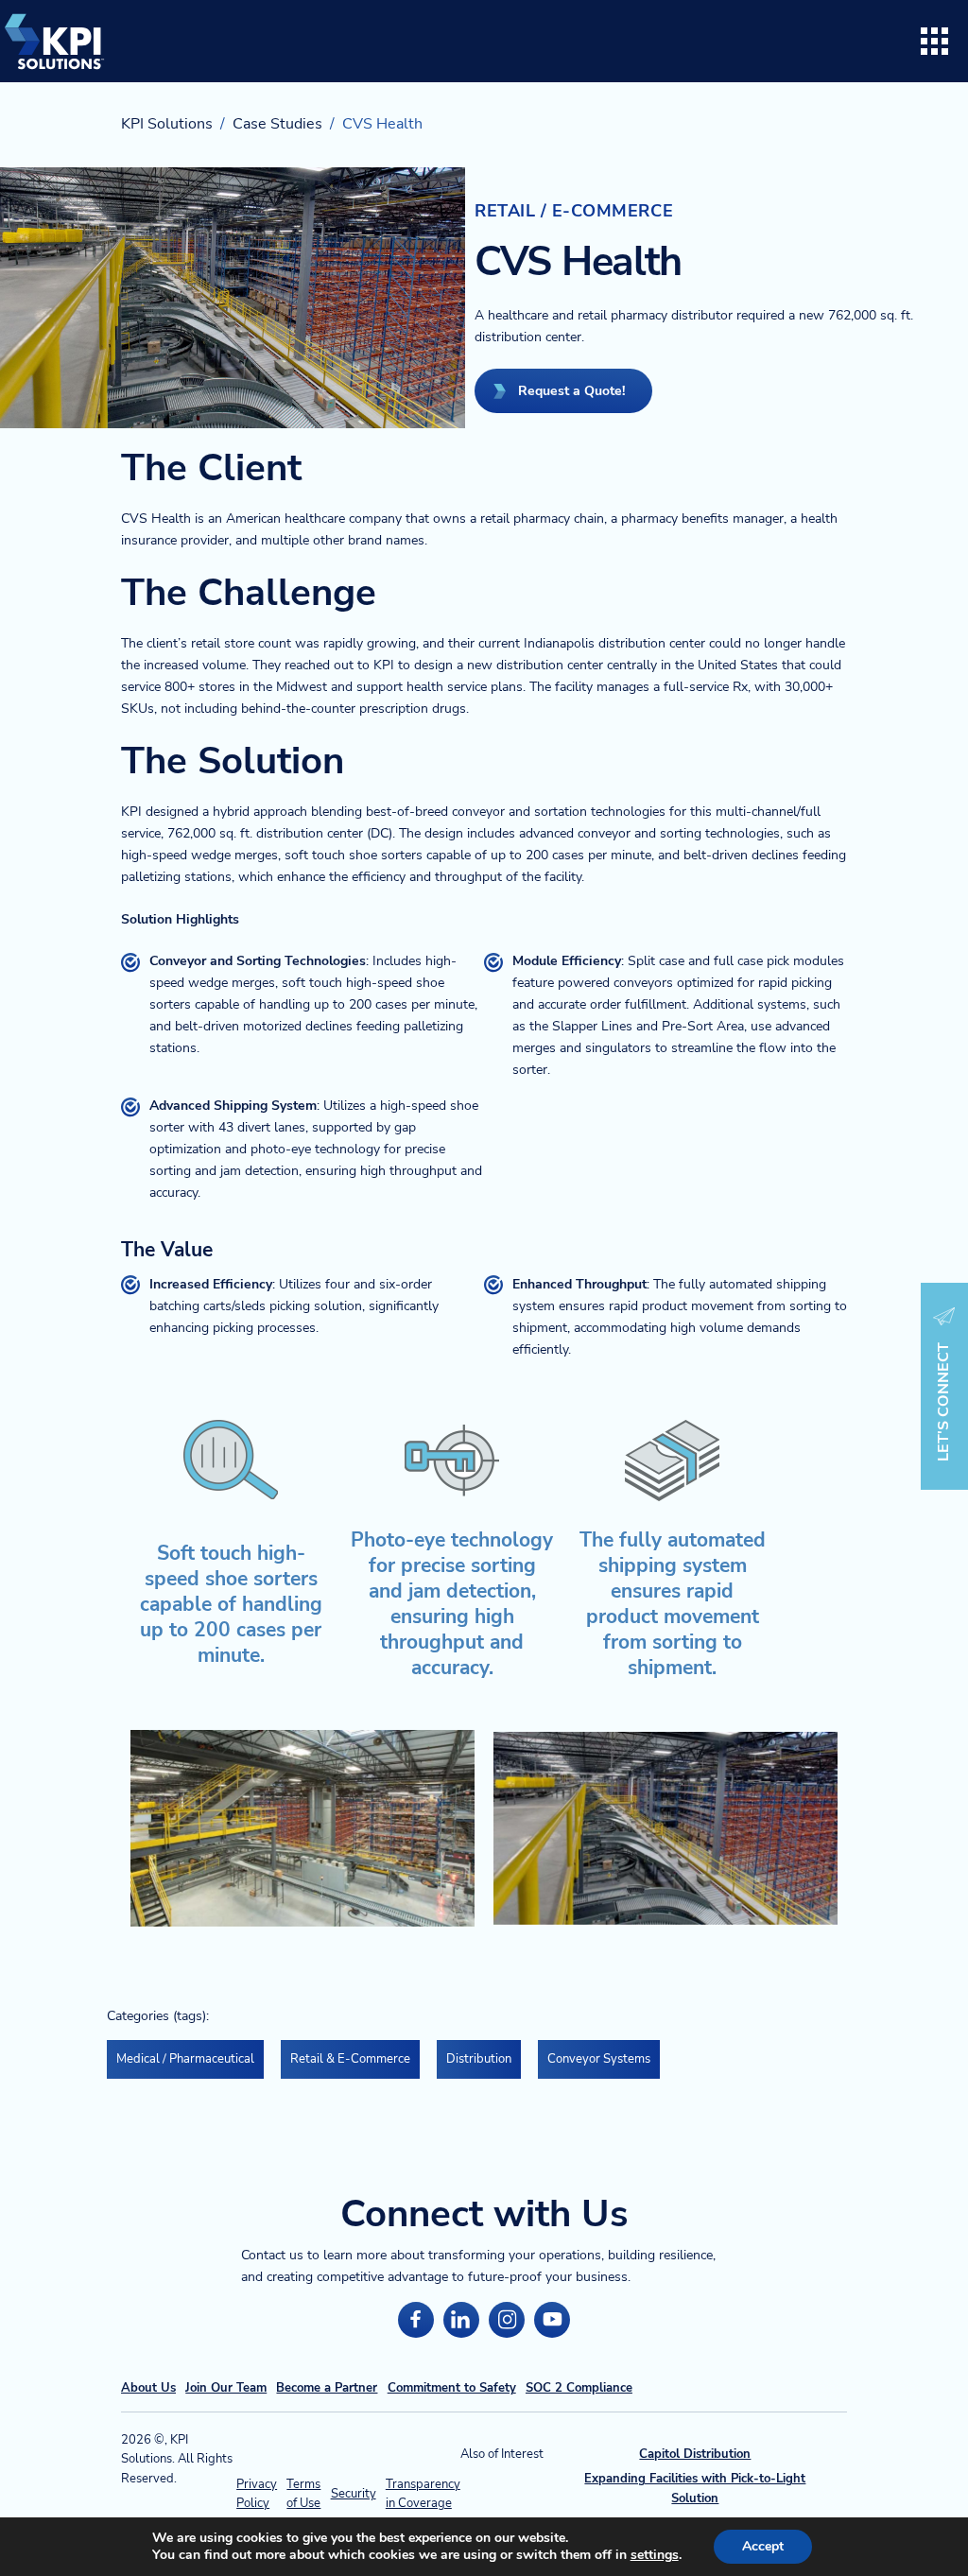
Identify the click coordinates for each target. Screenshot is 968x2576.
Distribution (479, 2059)
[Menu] (935, 42)
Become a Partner (327, 2388)
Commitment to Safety (452, 2388)
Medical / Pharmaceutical (185, 2059)
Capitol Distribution (695, 2454)
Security (354, 2494)
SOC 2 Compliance (579, 2388)
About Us (148, 2388)
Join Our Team (226, 2388)
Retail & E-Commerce (350, 2059)
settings (655, 2555)
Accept (763, 2546)
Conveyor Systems (599, 2059)
